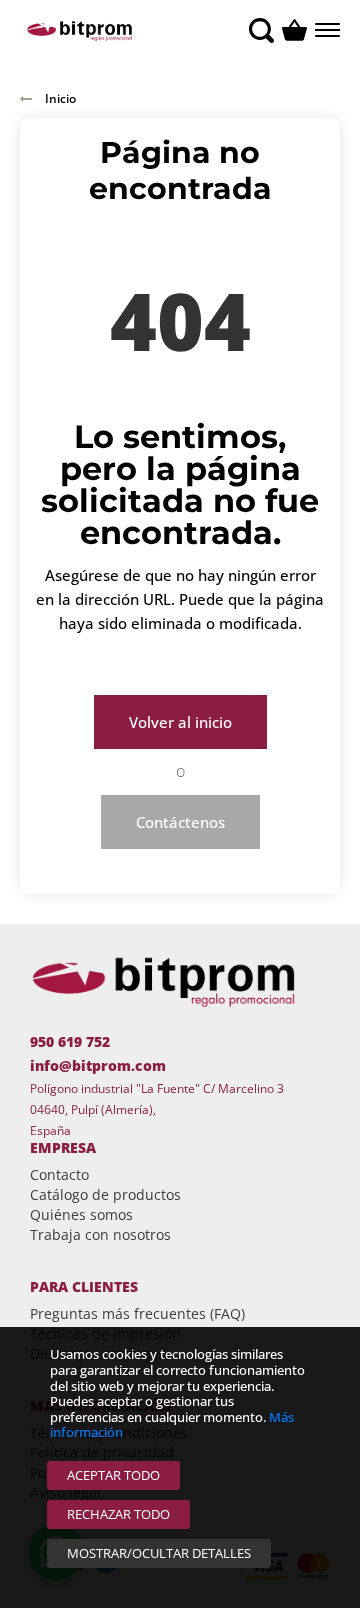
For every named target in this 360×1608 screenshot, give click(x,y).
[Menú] (325, 30)
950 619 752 (70, 1041)
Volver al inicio (180, 722)
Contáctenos (180, 822)
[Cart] (294, 30)
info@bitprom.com (98, 1065)
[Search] (261, 30)
